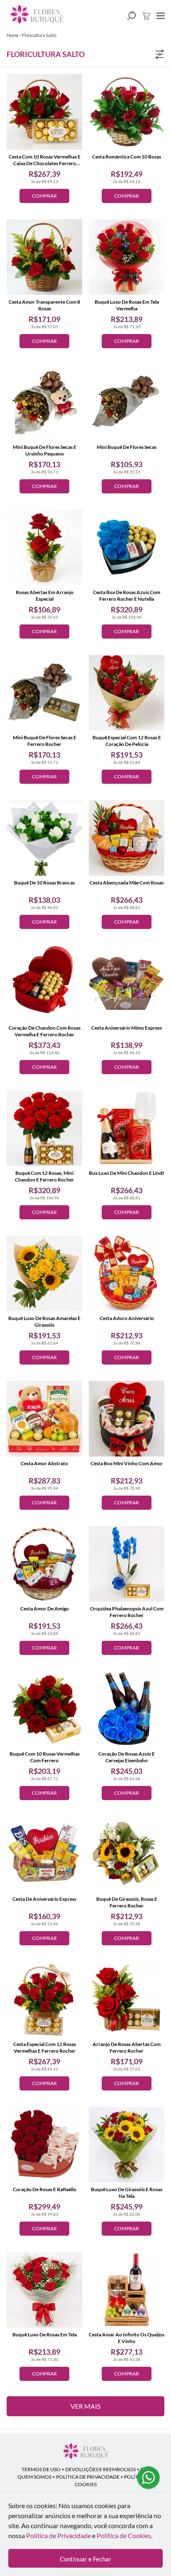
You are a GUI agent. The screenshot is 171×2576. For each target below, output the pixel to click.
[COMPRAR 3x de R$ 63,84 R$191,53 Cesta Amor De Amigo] (44, 1564)
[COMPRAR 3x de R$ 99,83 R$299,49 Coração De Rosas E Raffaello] (44, 2145)
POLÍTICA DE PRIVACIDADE (88, 2477)
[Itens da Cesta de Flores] (146, 16)
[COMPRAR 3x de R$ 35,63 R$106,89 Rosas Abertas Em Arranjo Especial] (44, 547)
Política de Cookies (124, 2535)
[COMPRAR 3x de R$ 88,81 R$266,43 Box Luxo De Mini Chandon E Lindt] (127, 1128)
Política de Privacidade (59, 2535)
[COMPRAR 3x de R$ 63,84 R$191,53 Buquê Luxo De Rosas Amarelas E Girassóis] (44, 1273)
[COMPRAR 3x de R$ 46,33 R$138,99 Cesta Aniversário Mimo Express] (127, 983)
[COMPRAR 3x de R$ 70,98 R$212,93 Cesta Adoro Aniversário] (127, 1273)
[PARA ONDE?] (132, 16)
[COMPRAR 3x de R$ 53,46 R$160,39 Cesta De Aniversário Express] (44, 1854)
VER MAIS (85, 2406)
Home (13, 35)
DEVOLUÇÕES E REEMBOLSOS (100, 2469)
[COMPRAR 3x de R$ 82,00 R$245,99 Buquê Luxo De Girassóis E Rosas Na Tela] (127, 2145)
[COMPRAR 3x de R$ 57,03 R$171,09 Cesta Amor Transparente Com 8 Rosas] (44, 257)
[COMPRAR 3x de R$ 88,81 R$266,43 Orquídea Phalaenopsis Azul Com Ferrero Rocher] (127, 1564)
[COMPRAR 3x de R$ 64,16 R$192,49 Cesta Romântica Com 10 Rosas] (127, 112)
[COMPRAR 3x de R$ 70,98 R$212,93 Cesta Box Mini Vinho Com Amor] (127, 1419)
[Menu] (161, 16)
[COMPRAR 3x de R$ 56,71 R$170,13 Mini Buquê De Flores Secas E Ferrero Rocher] (44, 693)
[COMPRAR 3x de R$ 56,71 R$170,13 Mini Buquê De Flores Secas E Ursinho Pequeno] (44, 402)
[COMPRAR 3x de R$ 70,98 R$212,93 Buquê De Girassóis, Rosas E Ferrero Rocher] (127, 1854)
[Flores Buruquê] (85, 2452)
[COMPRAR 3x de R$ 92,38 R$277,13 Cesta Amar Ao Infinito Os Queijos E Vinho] (127, 2290)
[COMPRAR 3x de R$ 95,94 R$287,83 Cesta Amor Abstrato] (44, 1419)
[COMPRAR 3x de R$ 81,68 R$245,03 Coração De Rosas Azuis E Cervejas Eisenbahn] (127, 1709)
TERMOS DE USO (41, 2469)
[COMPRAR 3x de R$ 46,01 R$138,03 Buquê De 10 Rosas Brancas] (44, 838)
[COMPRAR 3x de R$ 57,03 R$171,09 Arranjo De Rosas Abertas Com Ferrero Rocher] (127, 1999)
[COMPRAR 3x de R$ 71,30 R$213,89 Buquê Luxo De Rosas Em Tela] (44, 2290)
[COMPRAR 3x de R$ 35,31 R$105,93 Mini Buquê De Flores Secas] (127, 402)
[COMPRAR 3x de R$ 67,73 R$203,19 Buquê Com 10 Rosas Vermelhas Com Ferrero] (44, 1709)
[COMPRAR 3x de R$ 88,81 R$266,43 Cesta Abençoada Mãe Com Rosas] (127, 838)
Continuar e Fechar (85, 2559)
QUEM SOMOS (34, 2477)
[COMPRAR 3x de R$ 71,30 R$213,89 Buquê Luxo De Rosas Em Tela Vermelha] (127, 257)
